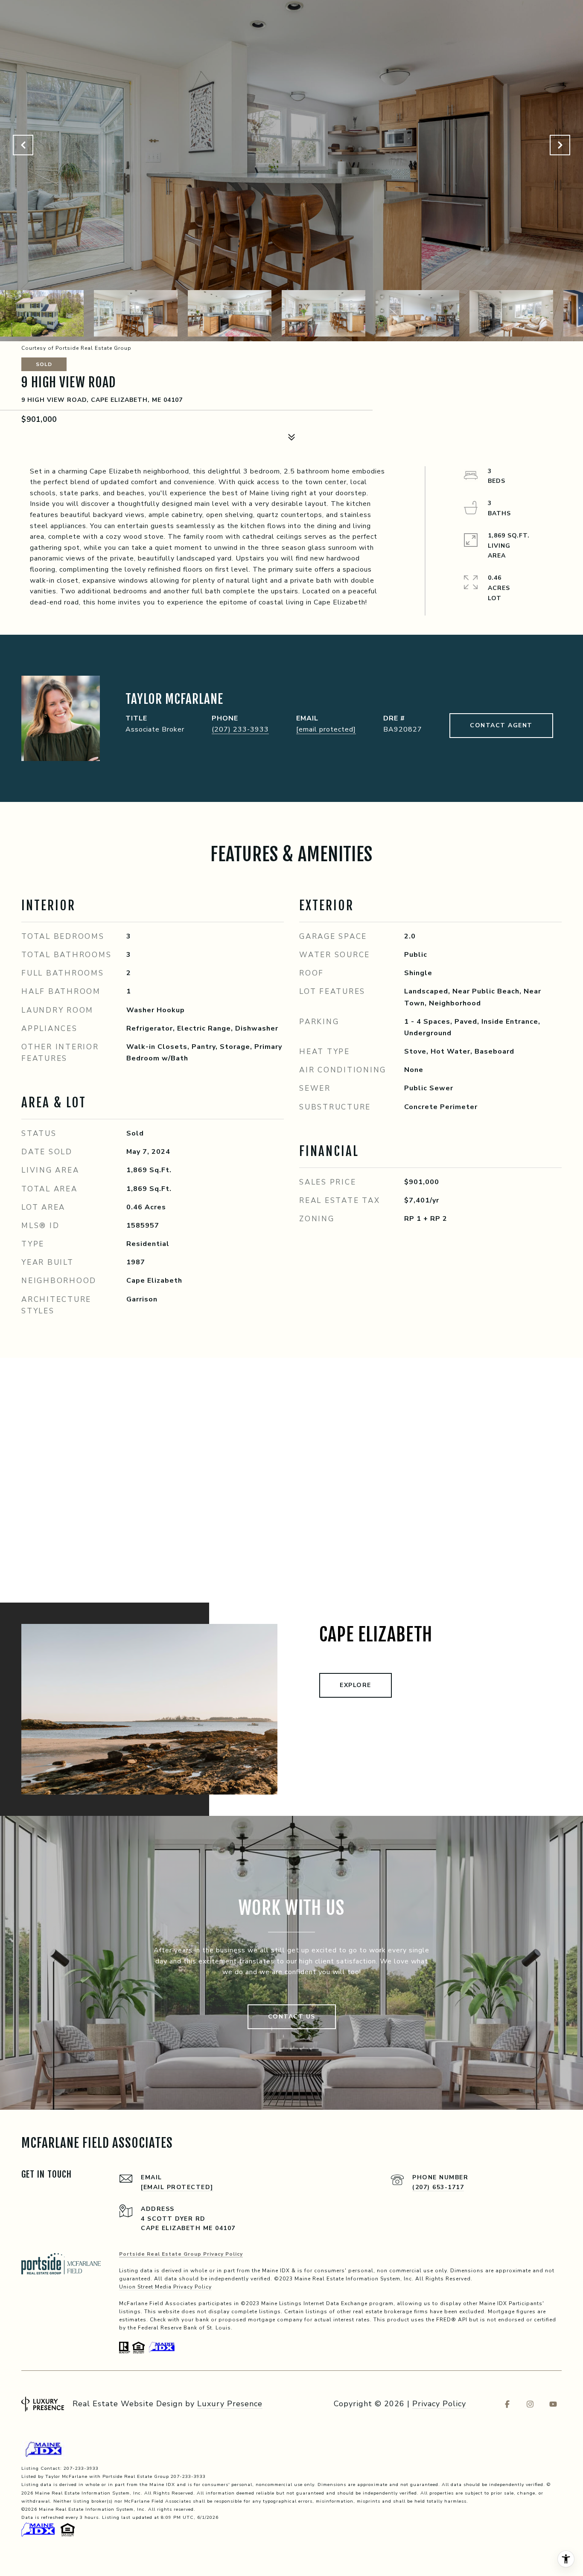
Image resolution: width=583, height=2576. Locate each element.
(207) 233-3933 (240, 729)
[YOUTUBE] (553, 2404)
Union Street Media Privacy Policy (165, 2287)
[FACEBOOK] (507, 2404)
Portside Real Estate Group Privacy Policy (181, 2254)
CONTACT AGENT (501, 725)
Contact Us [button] (292, 2017)
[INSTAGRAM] (530, 2404)
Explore (356, 1685)
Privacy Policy (439, 2404)
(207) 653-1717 (438, 2187)
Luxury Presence (230, 2404)
